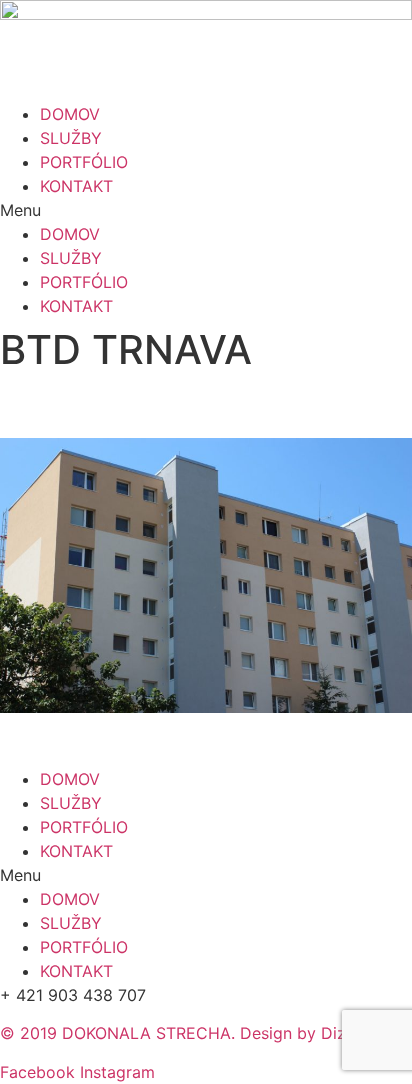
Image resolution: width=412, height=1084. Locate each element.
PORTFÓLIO (84, 162)
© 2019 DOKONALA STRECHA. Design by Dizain (184, 1033)
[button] (206, 210)
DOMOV (70, 114)
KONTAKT (76, 186)
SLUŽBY (71, 138)
